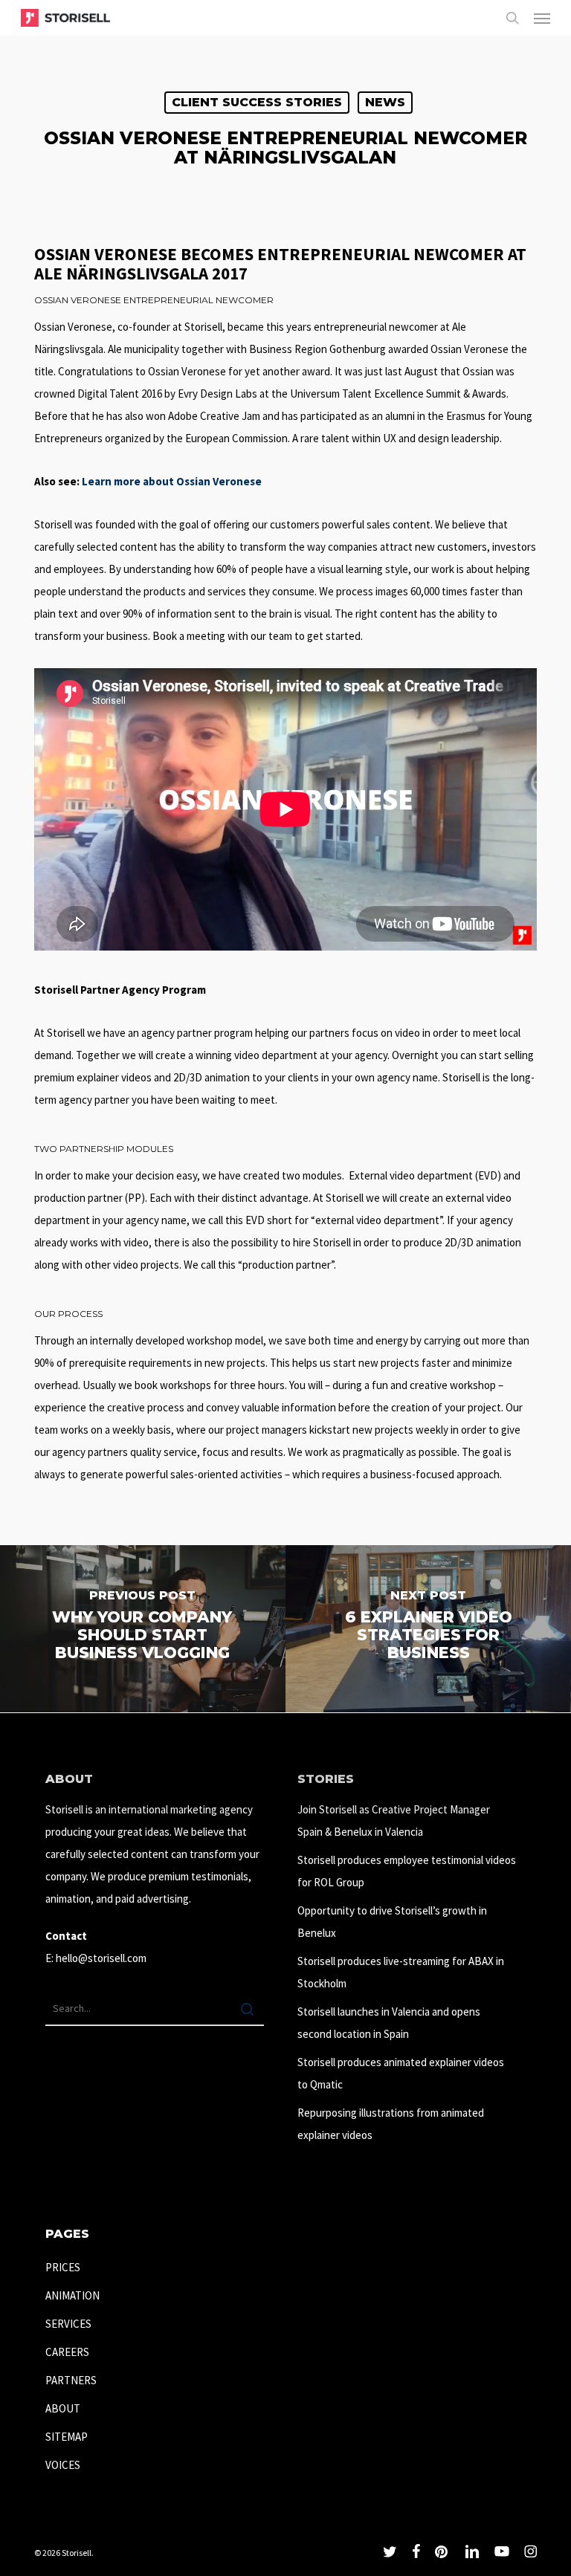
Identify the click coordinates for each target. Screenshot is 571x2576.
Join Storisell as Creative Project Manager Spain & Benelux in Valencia (394, 1821)
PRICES (63, 2267)
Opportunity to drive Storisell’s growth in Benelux (392, 1922)
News (385, 102)
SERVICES (68, 2324)
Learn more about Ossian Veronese (172, 481)
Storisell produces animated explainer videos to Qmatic (401, 2073)
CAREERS (67, 2352)
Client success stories (257, 102)
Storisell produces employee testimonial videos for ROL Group (407, 1871)
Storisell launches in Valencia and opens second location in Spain (389, 2023)
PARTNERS (71, 2380)
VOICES (63, 2465)
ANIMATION (72, 2295)
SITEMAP (67, 2437)
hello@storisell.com (101, 1958)
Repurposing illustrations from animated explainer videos (391, 2124)
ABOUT (63, 2408)
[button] (542, 18)
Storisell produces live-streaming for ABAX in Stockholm (401, 1972)
